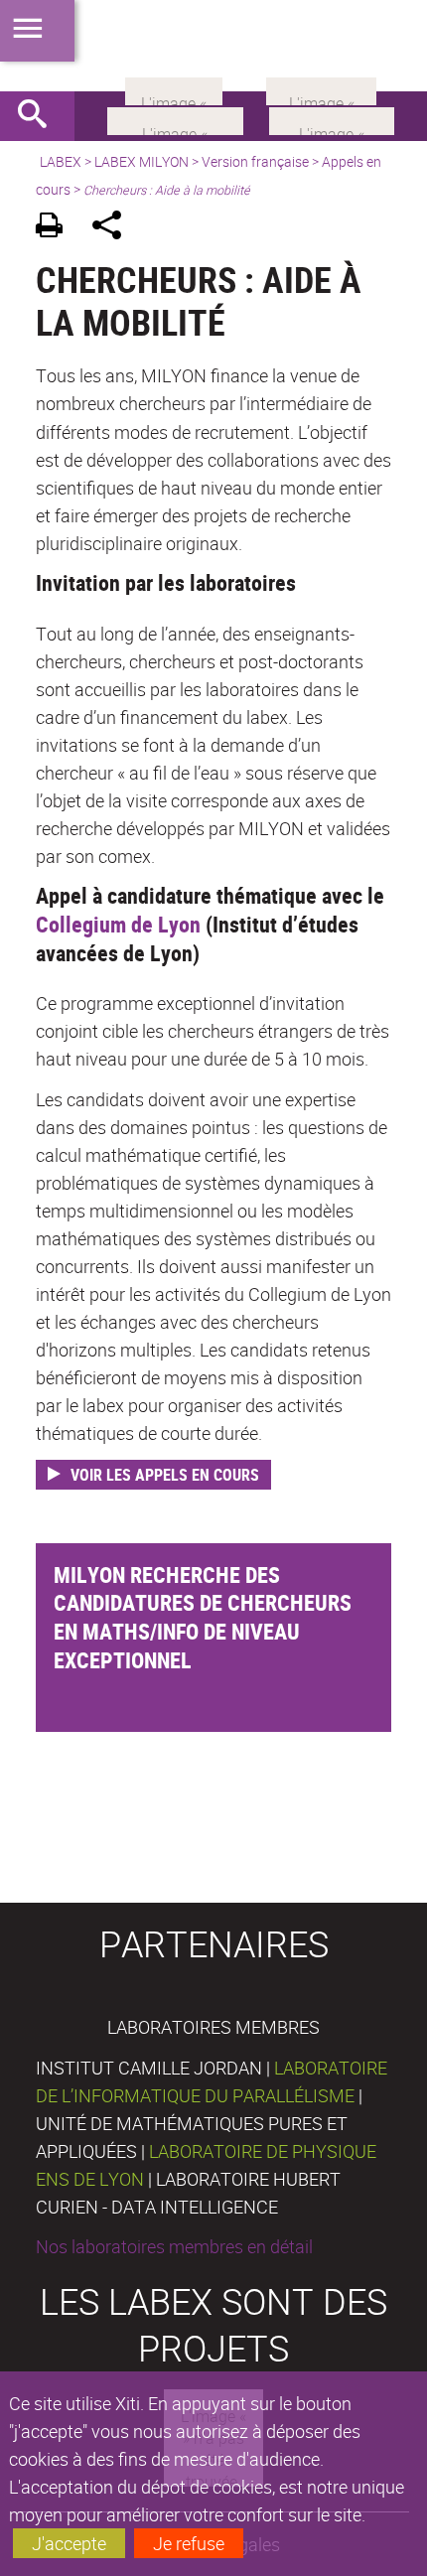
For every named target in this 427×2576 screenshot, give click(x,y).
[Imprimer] (56, 228)
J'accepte (69, 2543)
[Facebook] (175, 119)
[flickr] (174, 89)
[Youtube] (332, 119)
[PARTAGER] (114, 228)
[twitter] (321, 89)
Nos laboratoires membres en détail (174, 2246)
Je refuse (189, 2543)
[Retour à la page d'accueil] (213, 46)
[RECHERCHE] (40, 116)
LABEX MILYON (142, 161)
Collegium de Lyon (118, 924)
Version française (255, 161)
